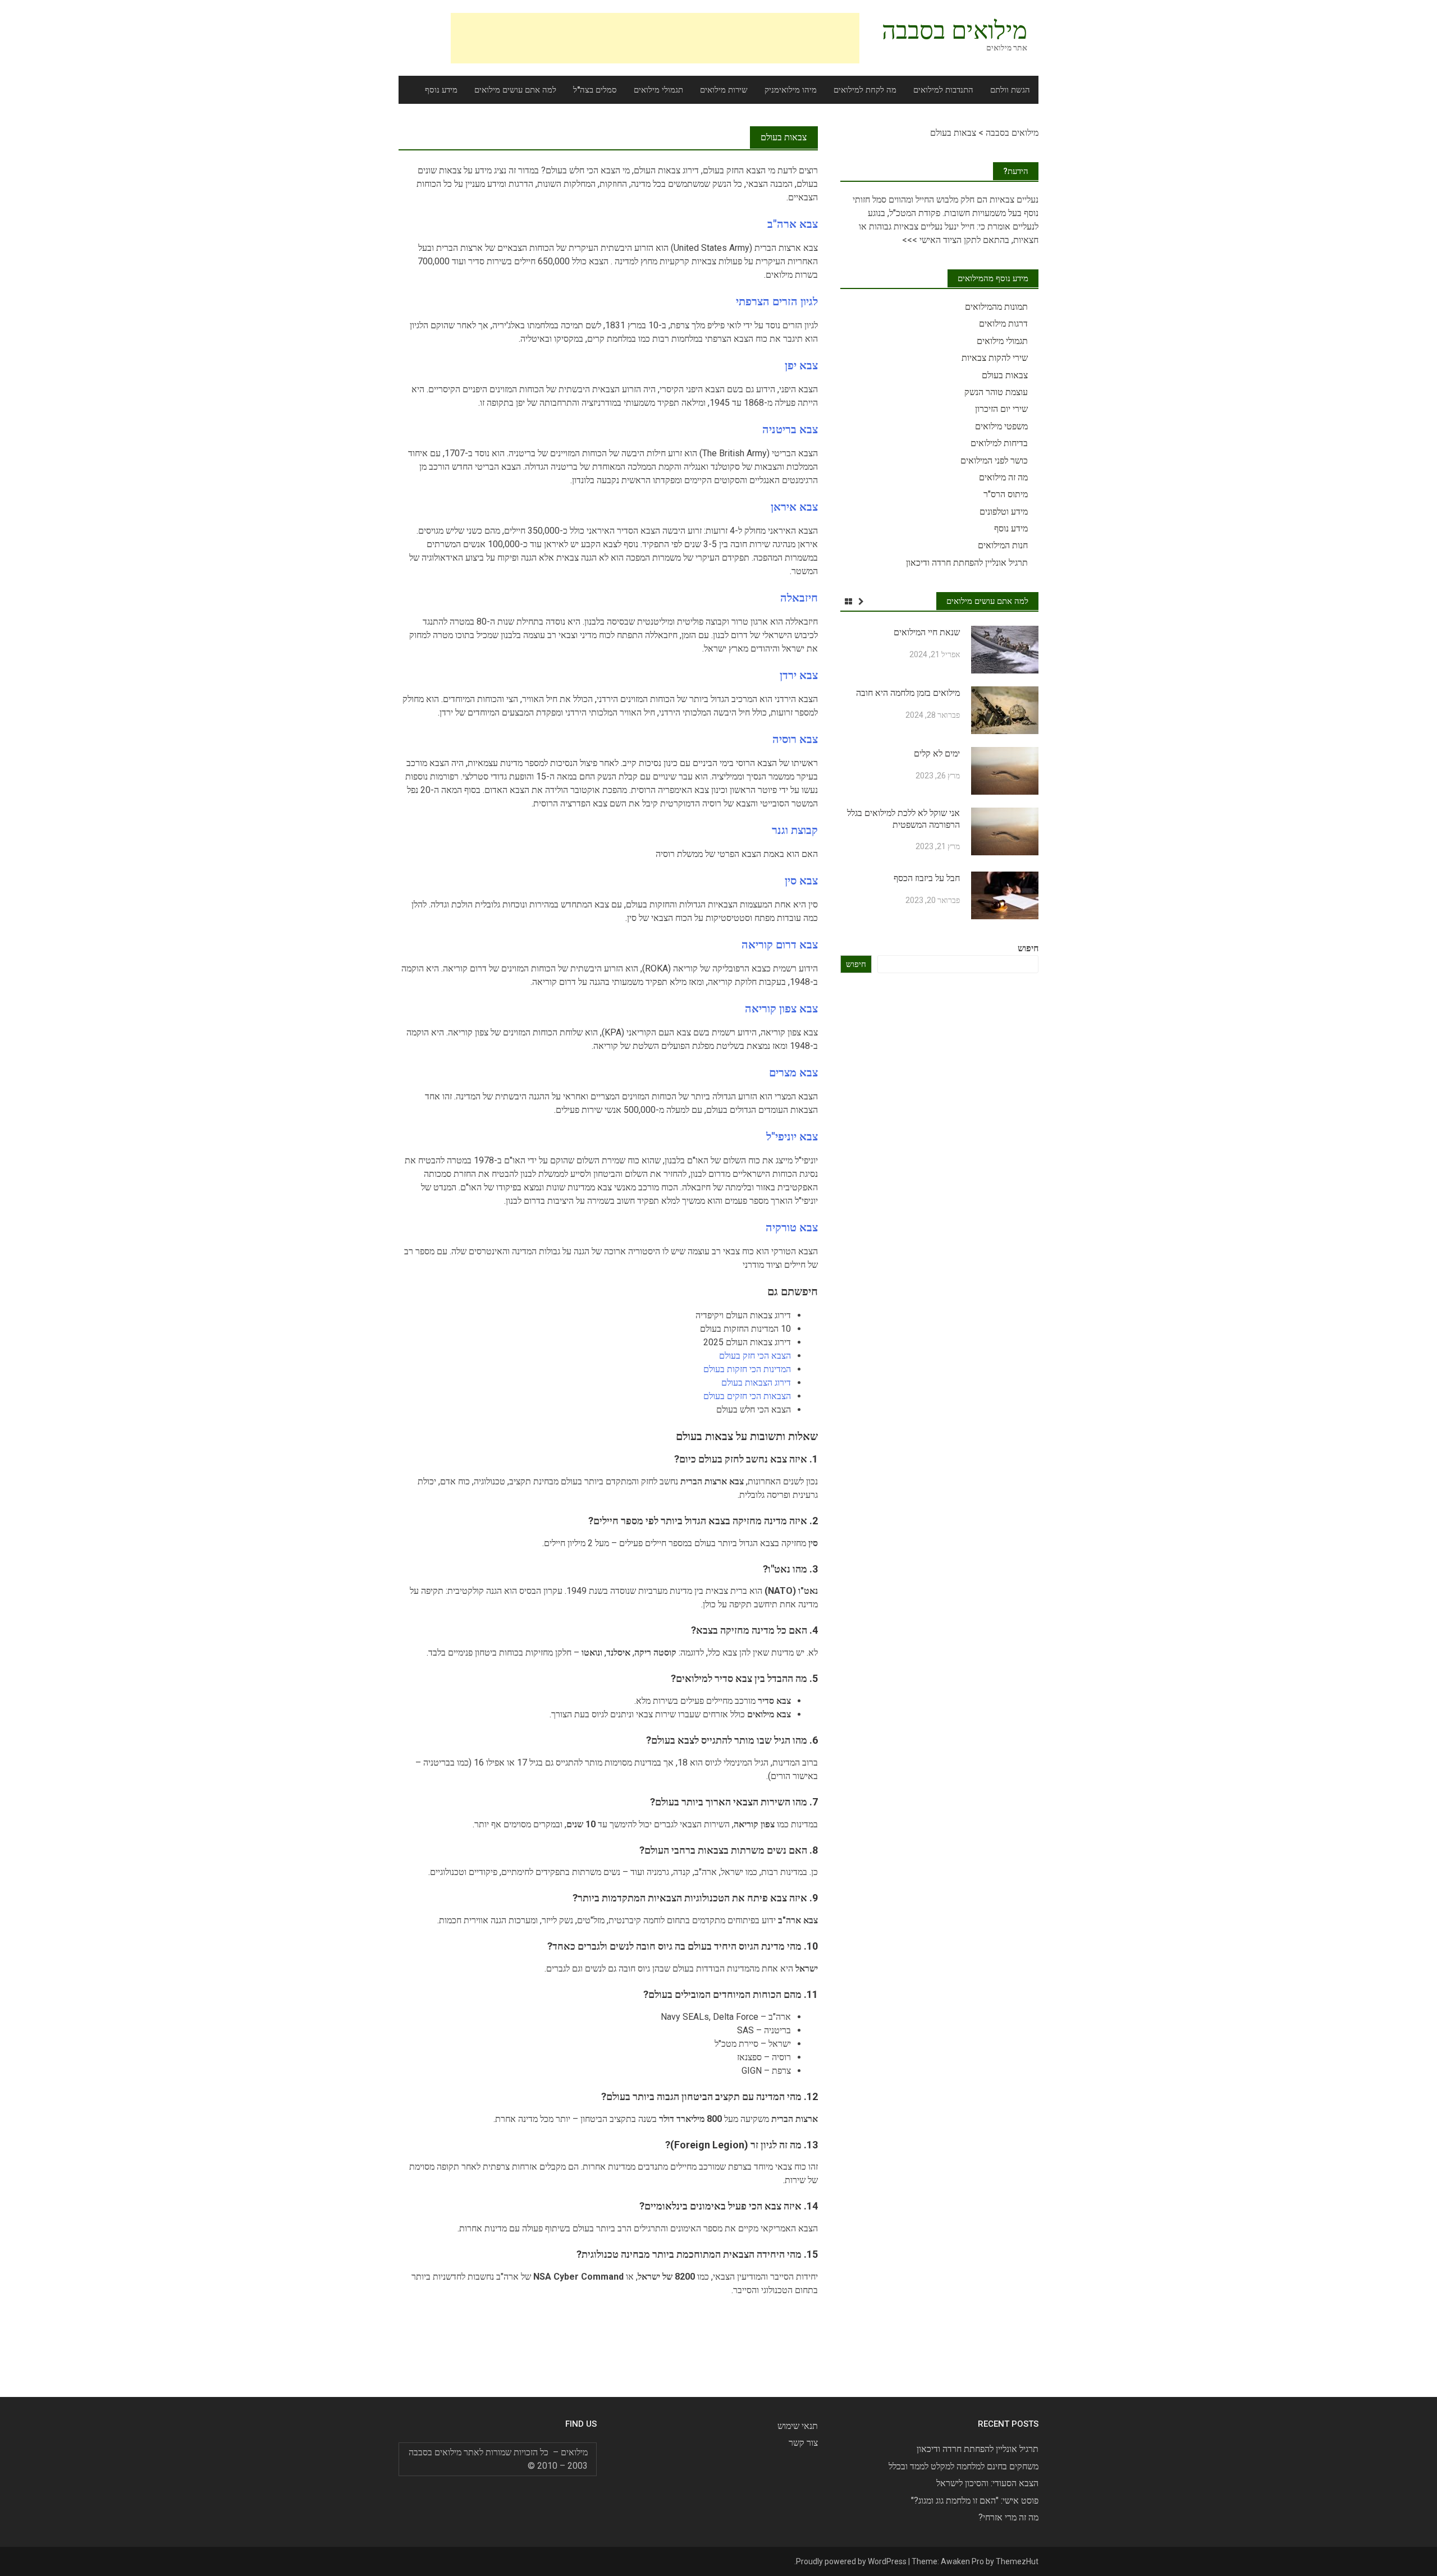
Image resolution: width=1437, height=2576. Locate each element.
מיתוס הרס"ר (1006, 494)
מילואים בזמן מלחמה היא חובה (908, 693)
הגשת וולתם (1010, 90)
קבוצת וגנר (795, 830)
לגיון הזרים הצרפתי (777, 301)
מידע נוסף (441, 90)
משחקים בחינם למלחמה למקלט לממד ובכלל (964, 2466)
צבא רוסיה (795, 739)
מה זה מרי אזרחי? (1008, 2517)
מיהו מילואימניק (791, 90)
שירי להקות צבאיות (995, 358)
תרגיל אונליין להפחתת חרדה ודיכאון (967, 563)
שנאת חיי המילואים (927, 632)
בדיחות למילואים (999, 443)
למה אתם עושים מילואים (515, 90)
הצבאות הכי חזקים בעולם (747, 1396)
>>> (910, 240)
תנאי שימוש (798, 2426)
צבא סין (801, 881)
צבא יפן (801, 365)
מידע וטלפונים (1004, 512)
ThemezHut (1017, 2561)
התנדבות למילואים (943, 90)
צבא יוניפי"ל (792, 1136)
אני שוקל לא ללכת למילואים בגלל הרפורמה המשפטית (903, 819)
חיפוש (1028, 948)
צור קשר (803, 2443)
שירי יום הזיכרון (1001, 409)
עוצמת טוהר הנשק (996, 392)
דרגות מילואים (1003, 324)
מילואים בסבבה (955, 30)
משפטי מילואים (1001, 426)
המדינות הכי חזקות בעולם (747, 1369)
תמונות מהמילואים (996, 307)
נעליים (1026, 200)
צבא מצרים (793, 1072)
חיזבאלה (799, 598)
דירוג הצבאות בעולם (756, 1383)
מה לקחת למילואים (865, 90)
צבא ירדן (799, 675)
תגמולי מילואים (658, 90)
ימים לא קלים (937, 753)
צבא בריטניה (790, 429)
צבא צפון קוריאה (781, 1009)
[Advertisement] (655, 38)
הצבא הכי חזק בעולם (755, 1356)
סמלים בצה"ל (595, 90)
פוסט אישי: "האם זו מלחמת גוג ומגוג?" (975, 2501)
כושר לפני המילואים (994, 460)
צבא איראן (794, 507)
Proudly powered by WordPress (851, 2561)
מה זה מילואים (1003, 477)
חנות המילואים (1003, 545)
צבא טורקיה (792, 1227)
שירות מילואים (724, 90)
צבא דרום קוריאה (780, 945)
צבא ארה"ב (793, 224)
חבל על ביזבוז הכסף (927, 878)
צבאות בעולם (1005, 375)
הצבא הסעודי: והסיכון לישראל (987, 2483)
